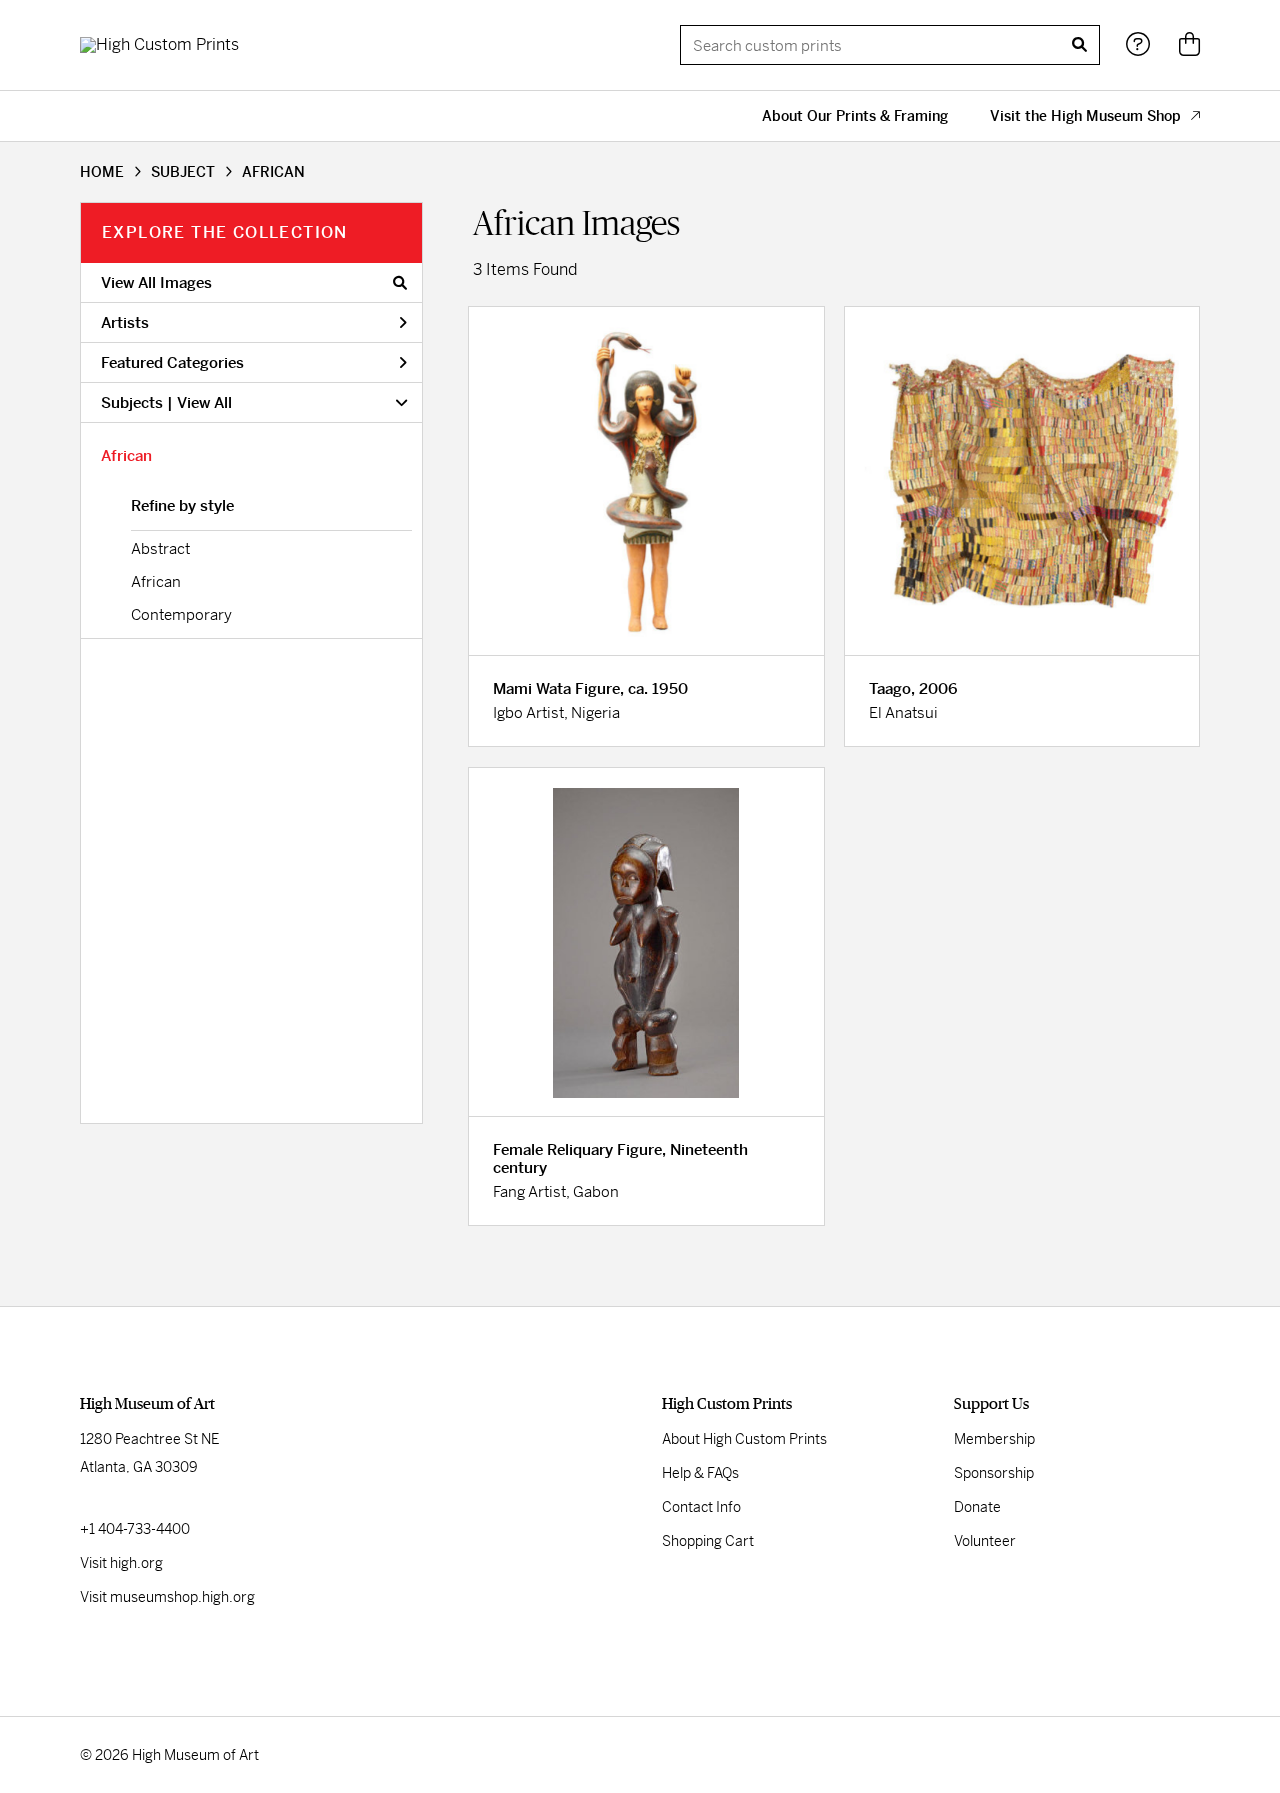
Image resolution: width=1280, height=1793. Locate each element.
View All (204, 402)
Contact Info (701, 1507)
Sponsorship (994, 1473)
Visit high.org (121, 1563)
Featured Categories (172, 362)
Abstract (160, 548)
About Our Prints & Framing (855, 116)
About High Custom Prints (744, 1439)
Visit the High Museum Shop (1085, 116)
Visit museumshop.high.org (167, 1597)
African (126, 455)
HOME (102, 172)
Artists (125, 322)
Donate (977, 1507)
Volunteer (985, 1541)
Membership (994, 1439)
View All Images (156, 282)
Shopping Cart (708, 1541)
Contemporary (181, 614)
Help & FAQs (700, 1473)
